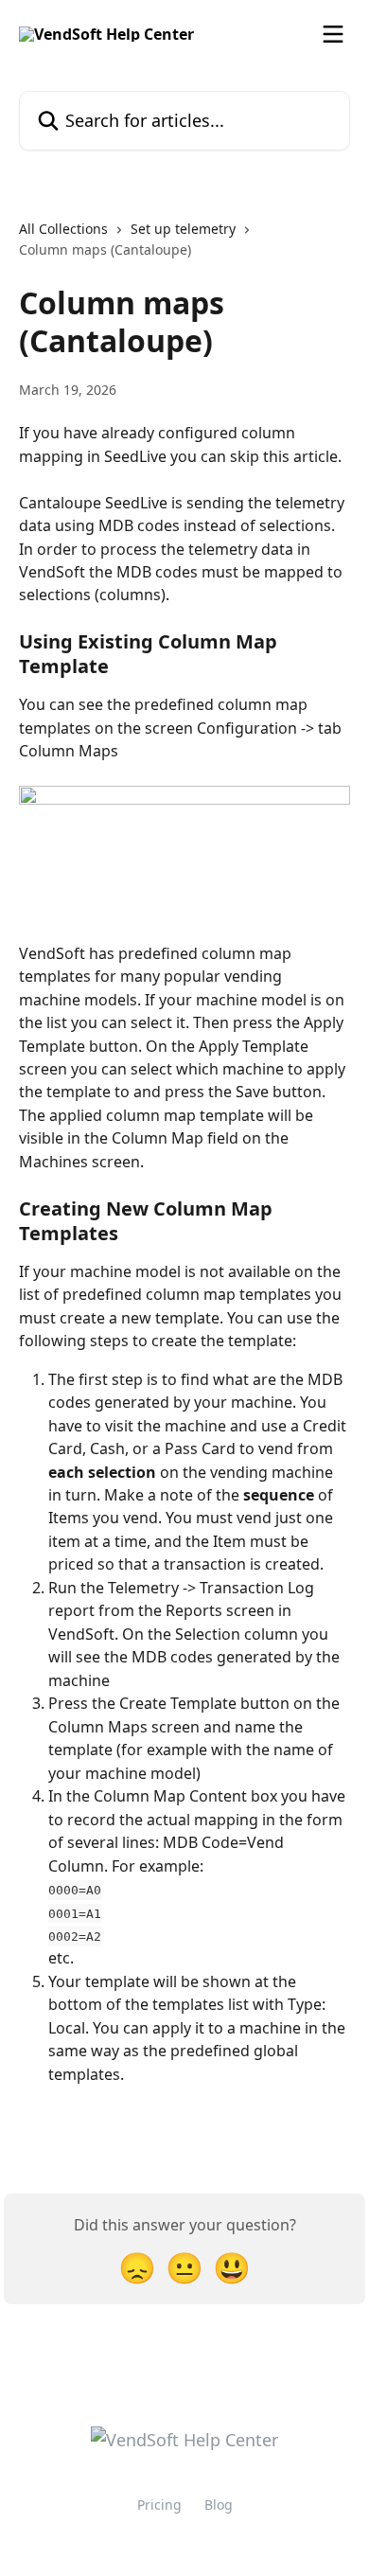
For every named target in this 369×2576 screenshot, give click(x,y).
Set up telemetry (183, 229)
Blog (219, 2505)
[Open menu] (333, 34)
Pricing (159, 2505)
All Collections (63, 229)
